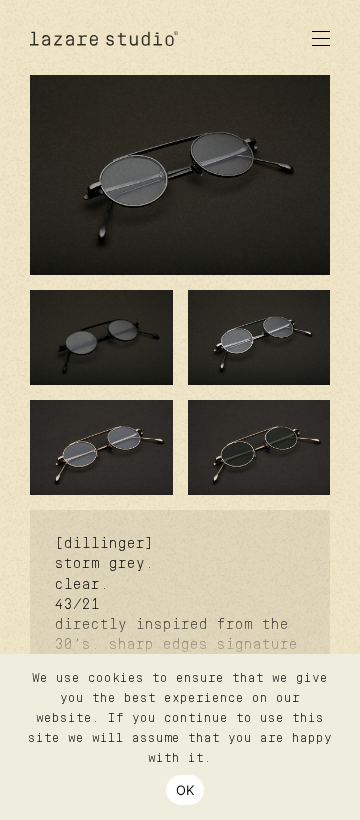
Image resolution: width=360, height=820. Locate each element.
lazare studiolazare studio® (105, 38)
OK (185, 790)
